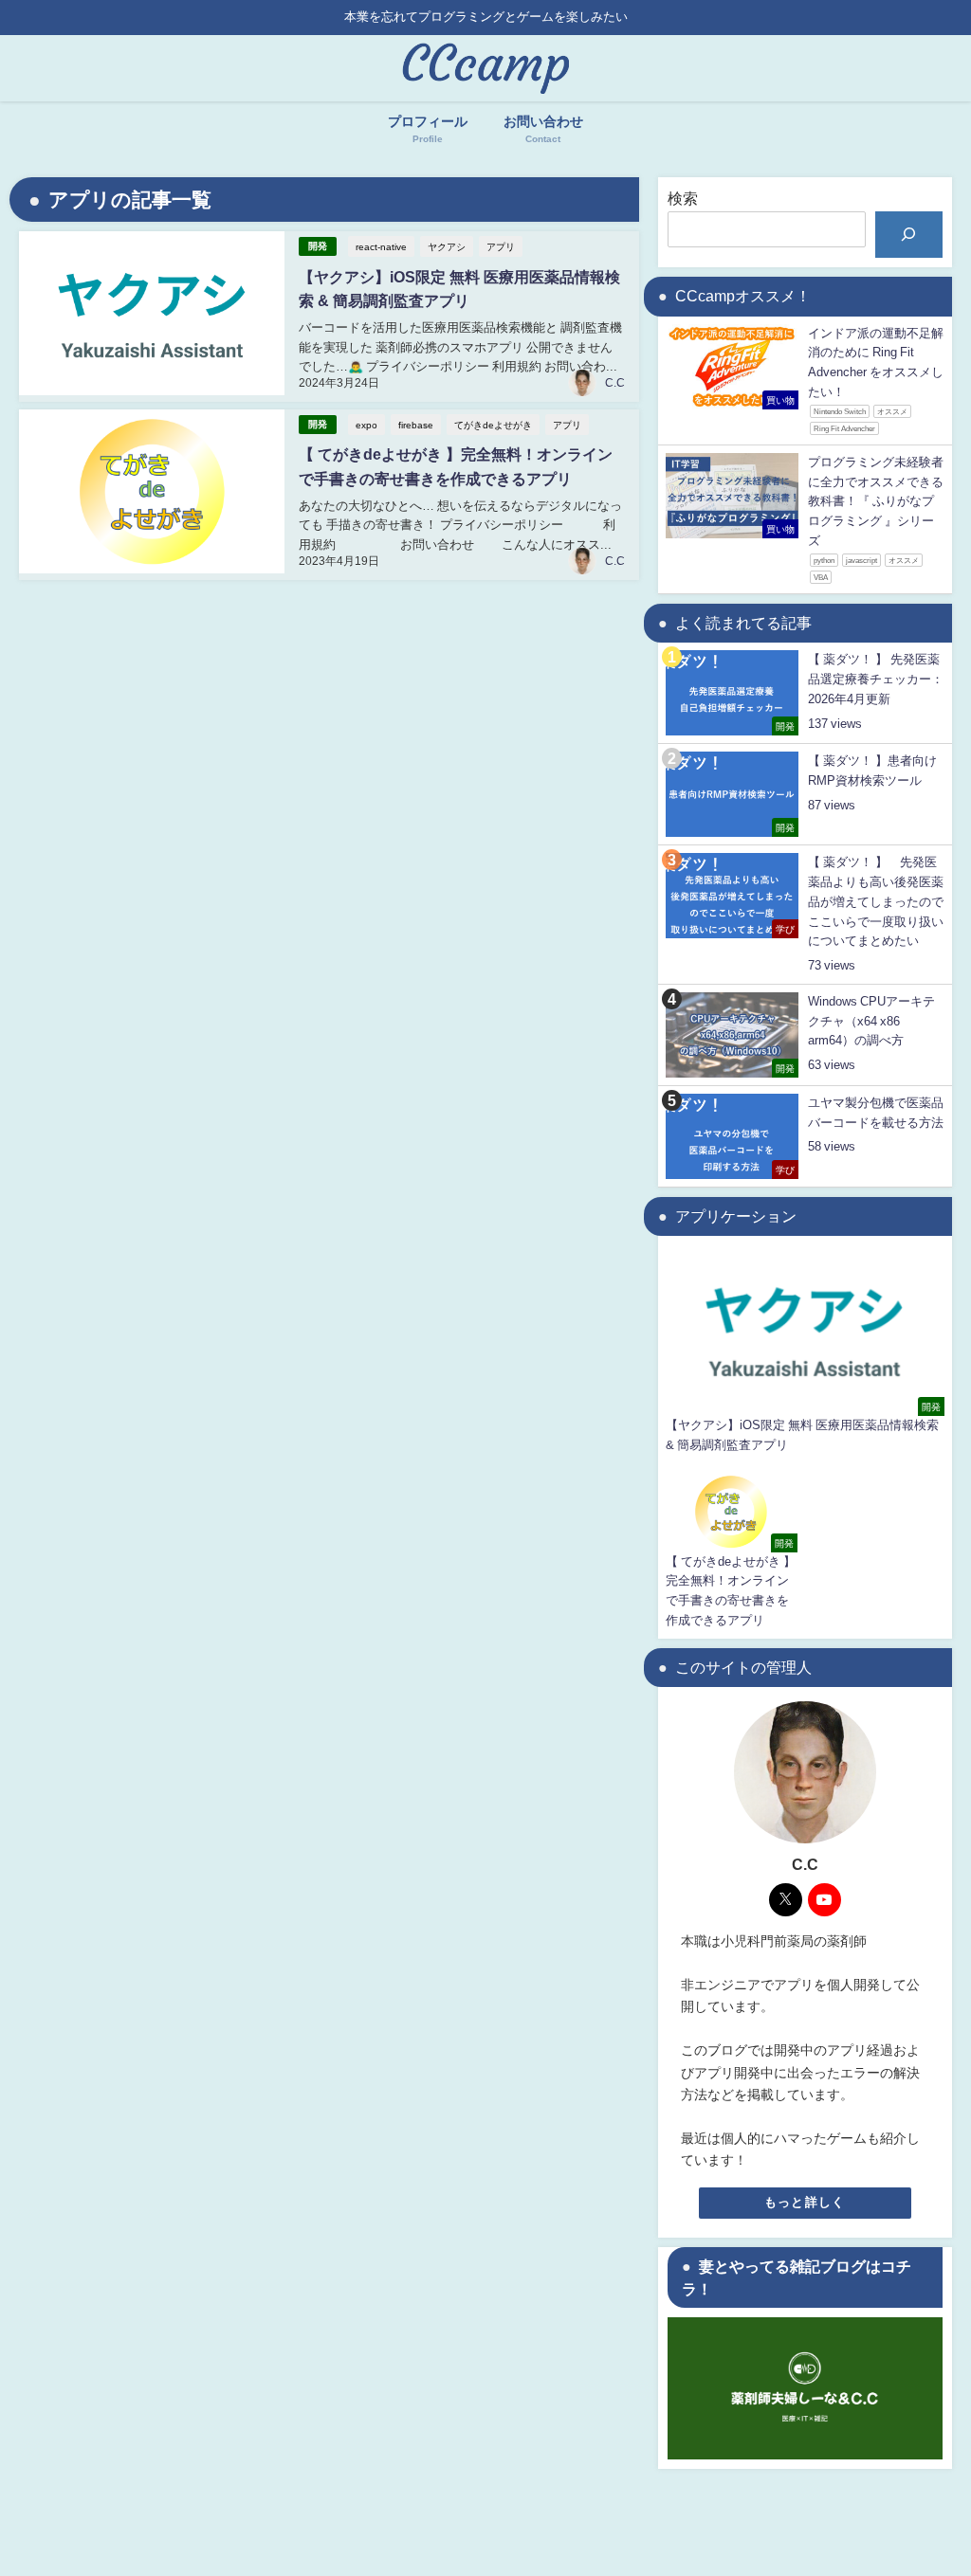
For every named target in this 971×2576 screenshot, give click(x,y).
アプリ (501, 246)
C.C (615, 383)
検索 (683, 198)
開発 (318, 246)
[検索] (909, 235)
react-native (381, 246)
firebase (416, 425)
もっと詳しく (805, 2202)
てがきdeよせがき (493, 425)
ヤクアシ (447, 246)
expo (366, 425)
